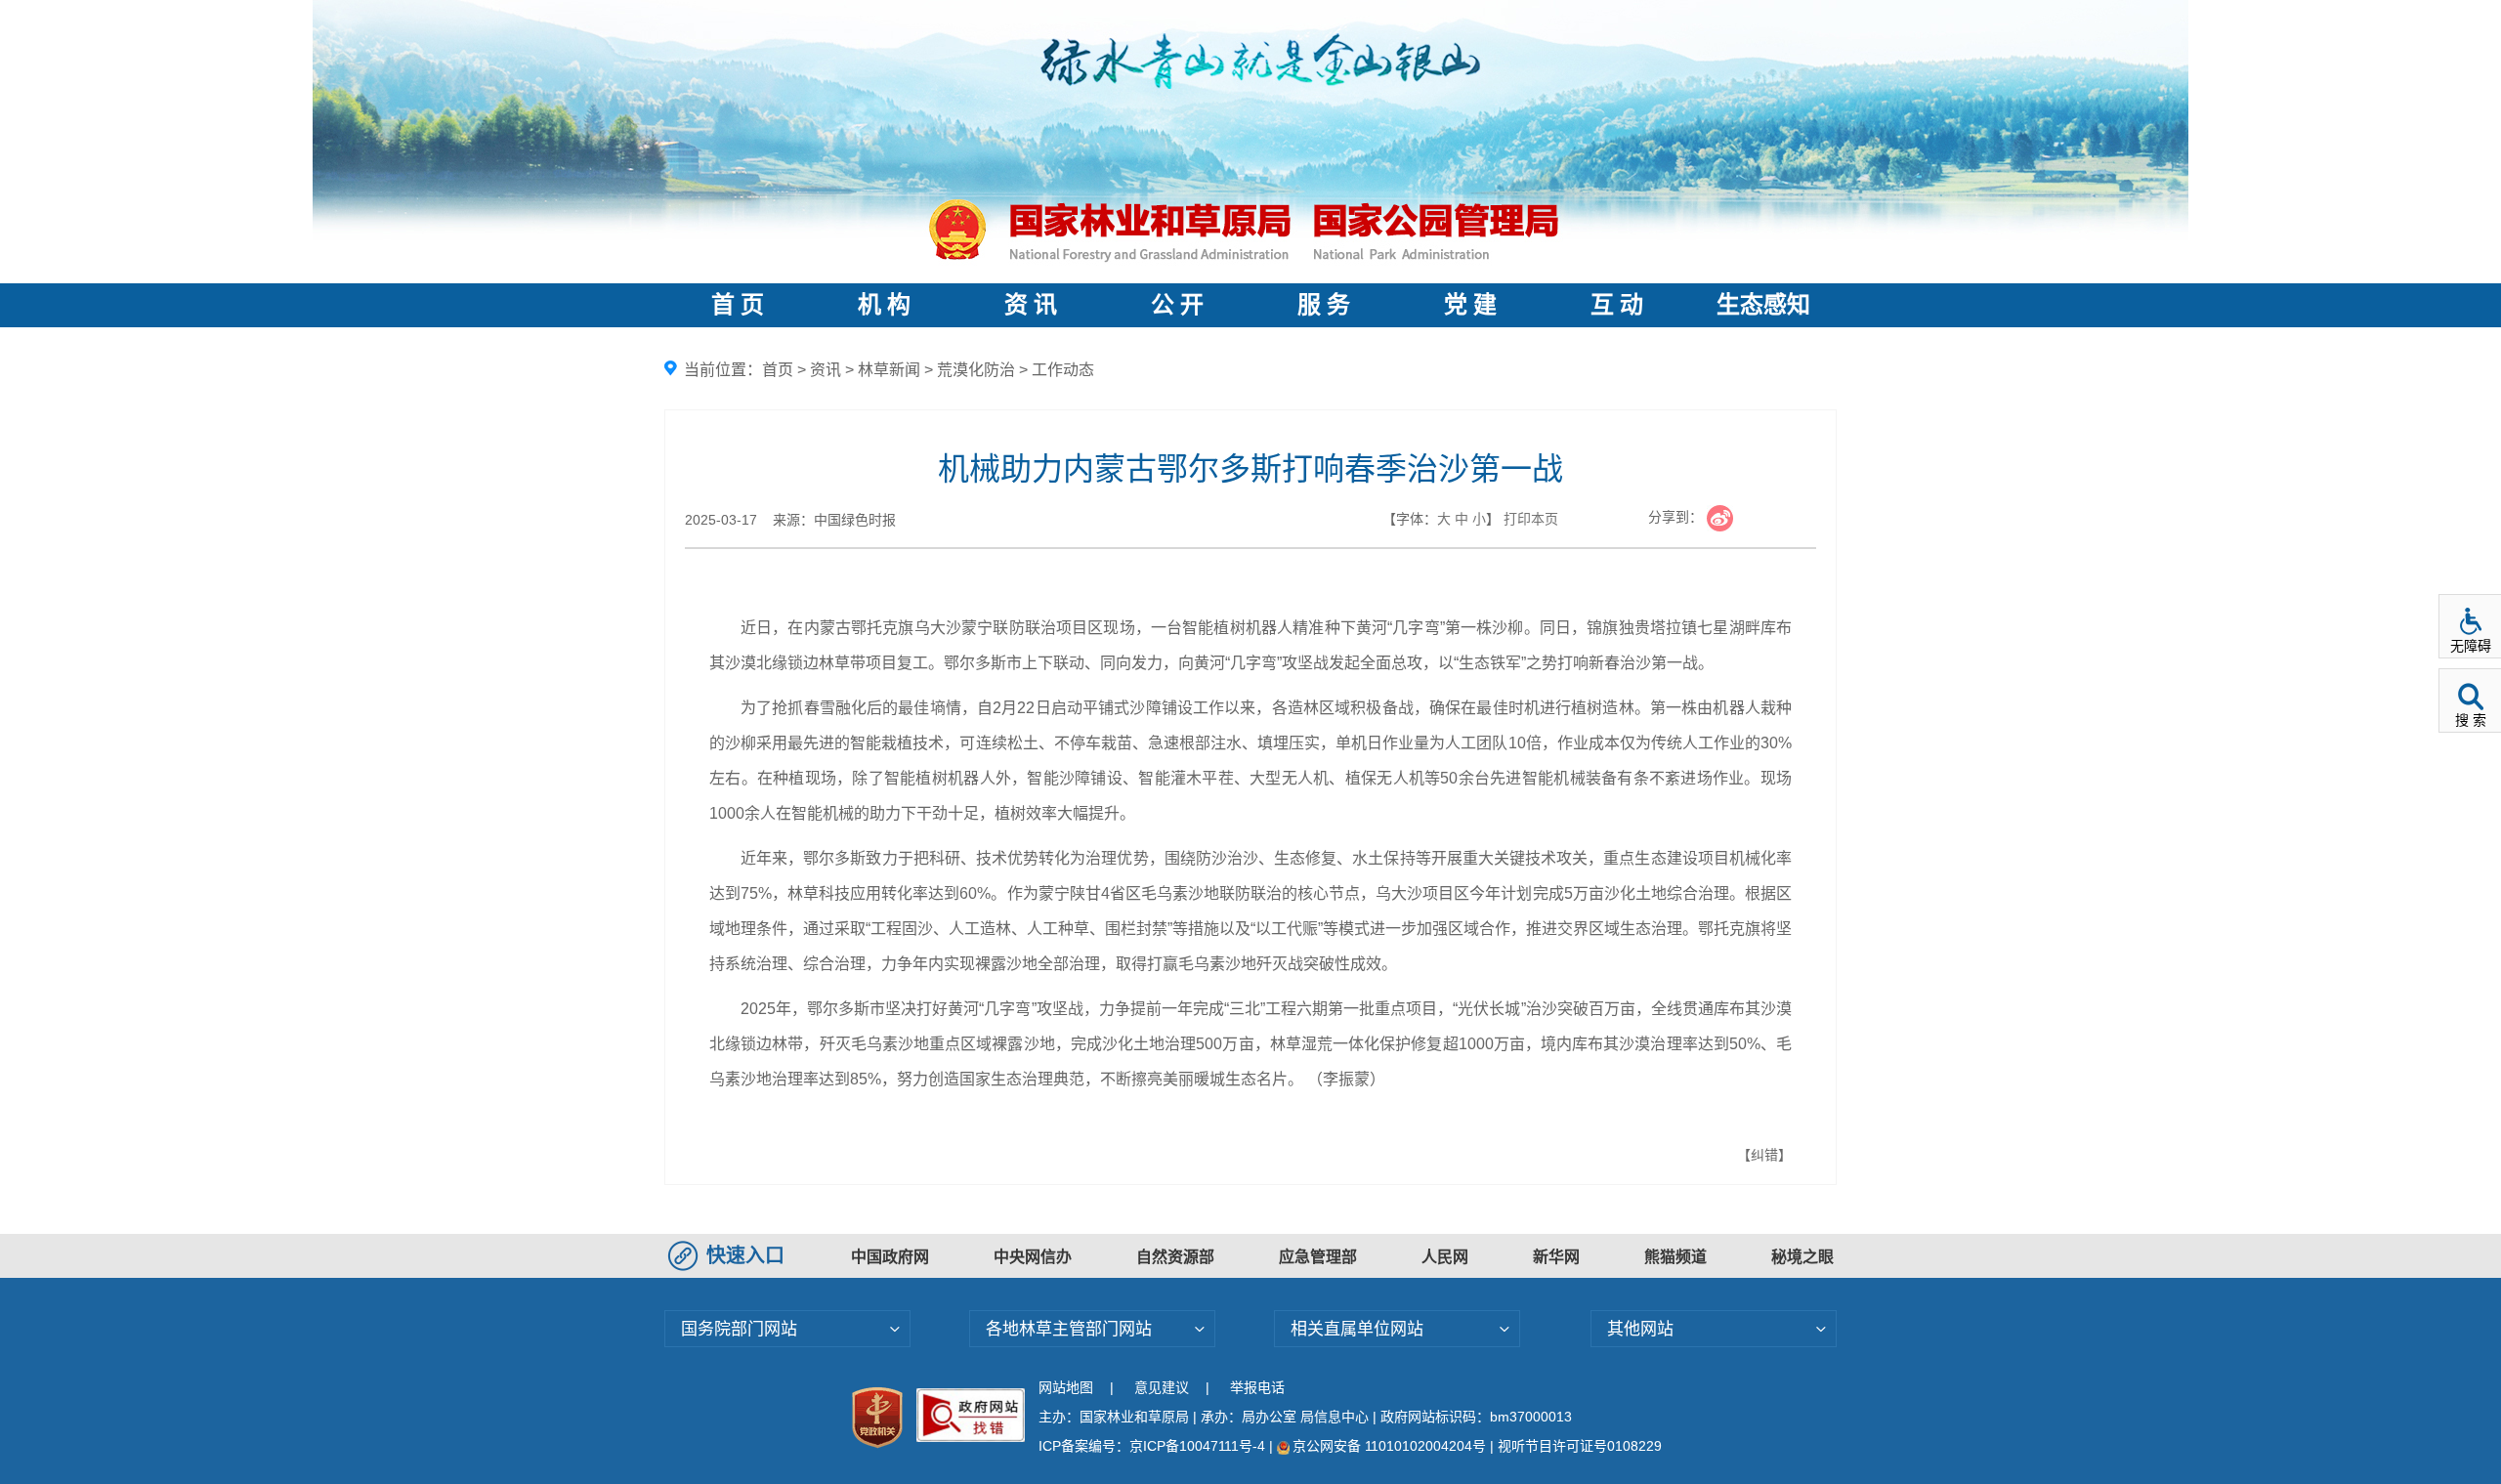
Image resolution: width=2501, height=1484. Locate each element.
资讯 (826, 370)
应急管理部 (1318, 1257)
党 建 (1470, 305)
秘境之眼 (1802, 1257)
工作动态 (1063, 370)
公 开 (1177, 305)
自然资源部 (1175, 1257)
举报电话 (1257, 1387)
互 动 (1617, 305)
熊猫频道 (1675, 1257)
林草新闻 (889, 370)
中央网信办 (1033, 1257)
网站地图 (1066, 1387)
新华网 (1556, 1257)
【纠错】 (1764, 1155)
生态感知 (1763, 305)
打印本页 (1531, 519)
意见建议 (1162, 1387)
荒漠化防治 (976, 370)
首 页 (738, 305)
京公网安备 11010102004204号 (1389, 1446)
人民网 (1445, 1257)
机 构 (884, 305)
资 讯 (1031, 305)
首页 (778, 370)
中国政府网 (890, 1257)
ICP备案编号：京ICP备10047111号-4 (1154, 1446)
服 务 (1324, 305)
